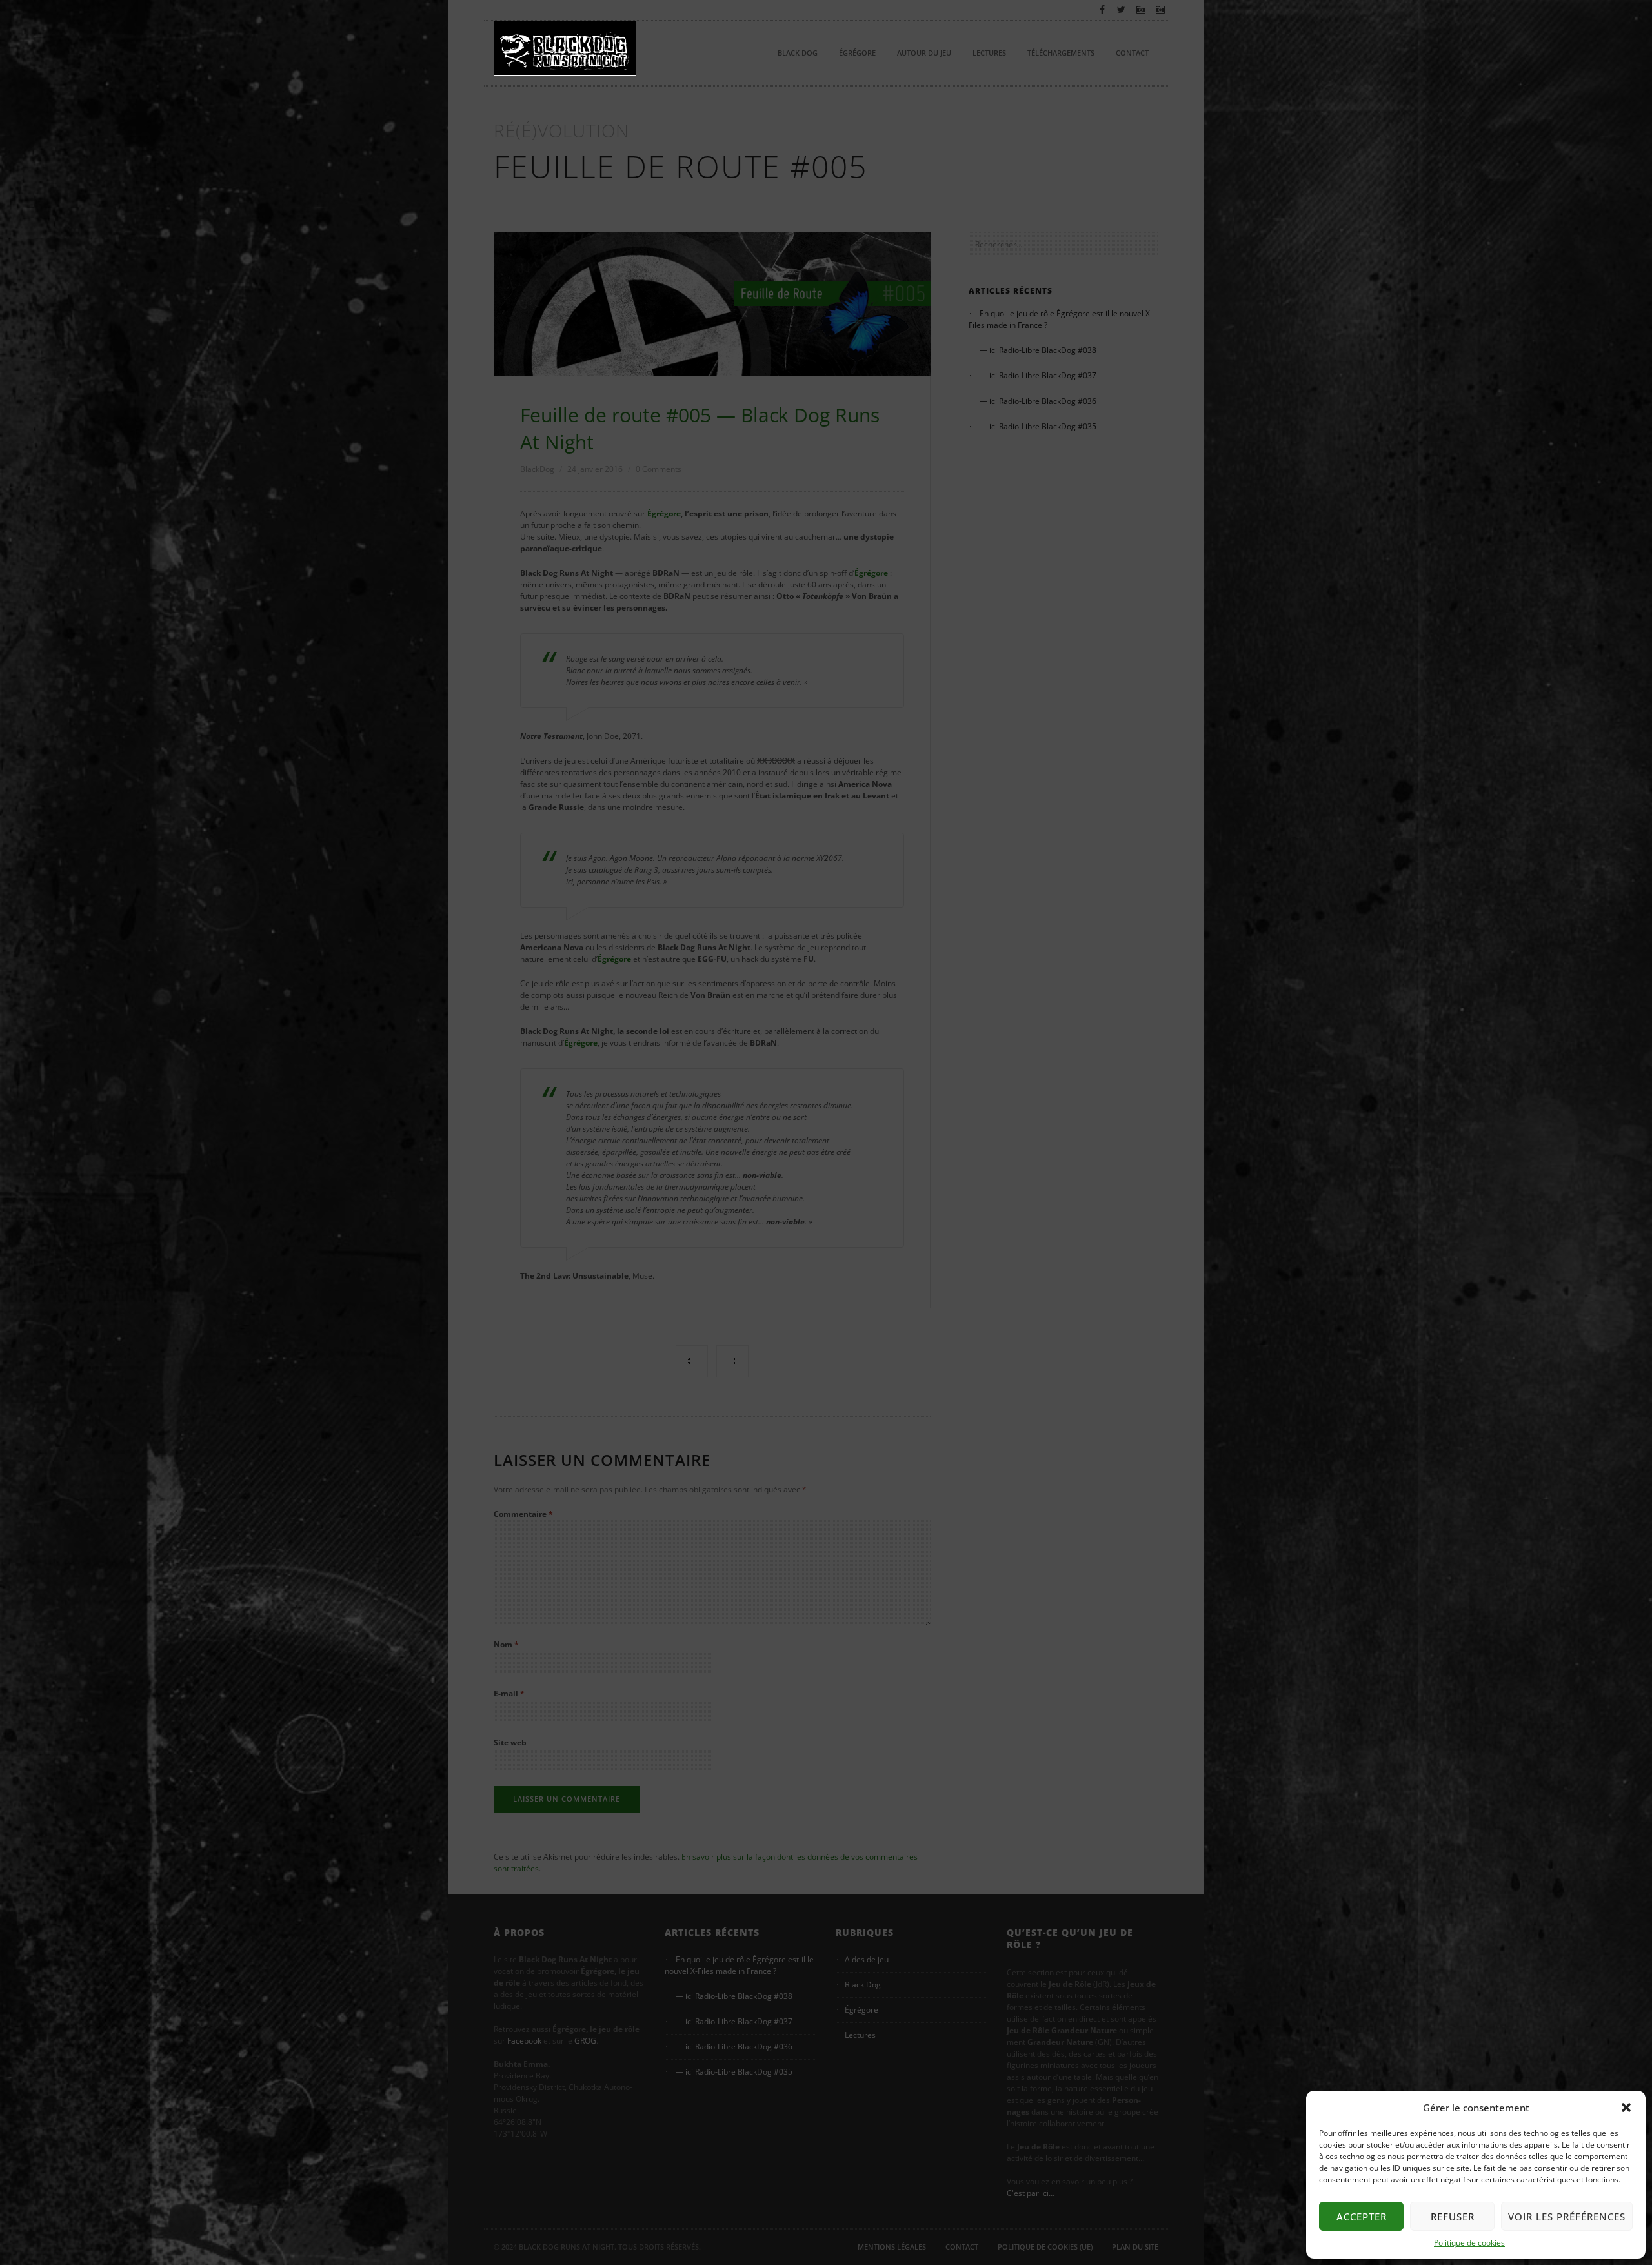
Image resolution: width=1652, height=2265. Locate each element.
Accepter (1362, 2217)
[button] (1626, 2108)
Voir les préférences (1567, 2217)
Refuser (1453, 2217)
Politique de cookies (1469, 2243)
